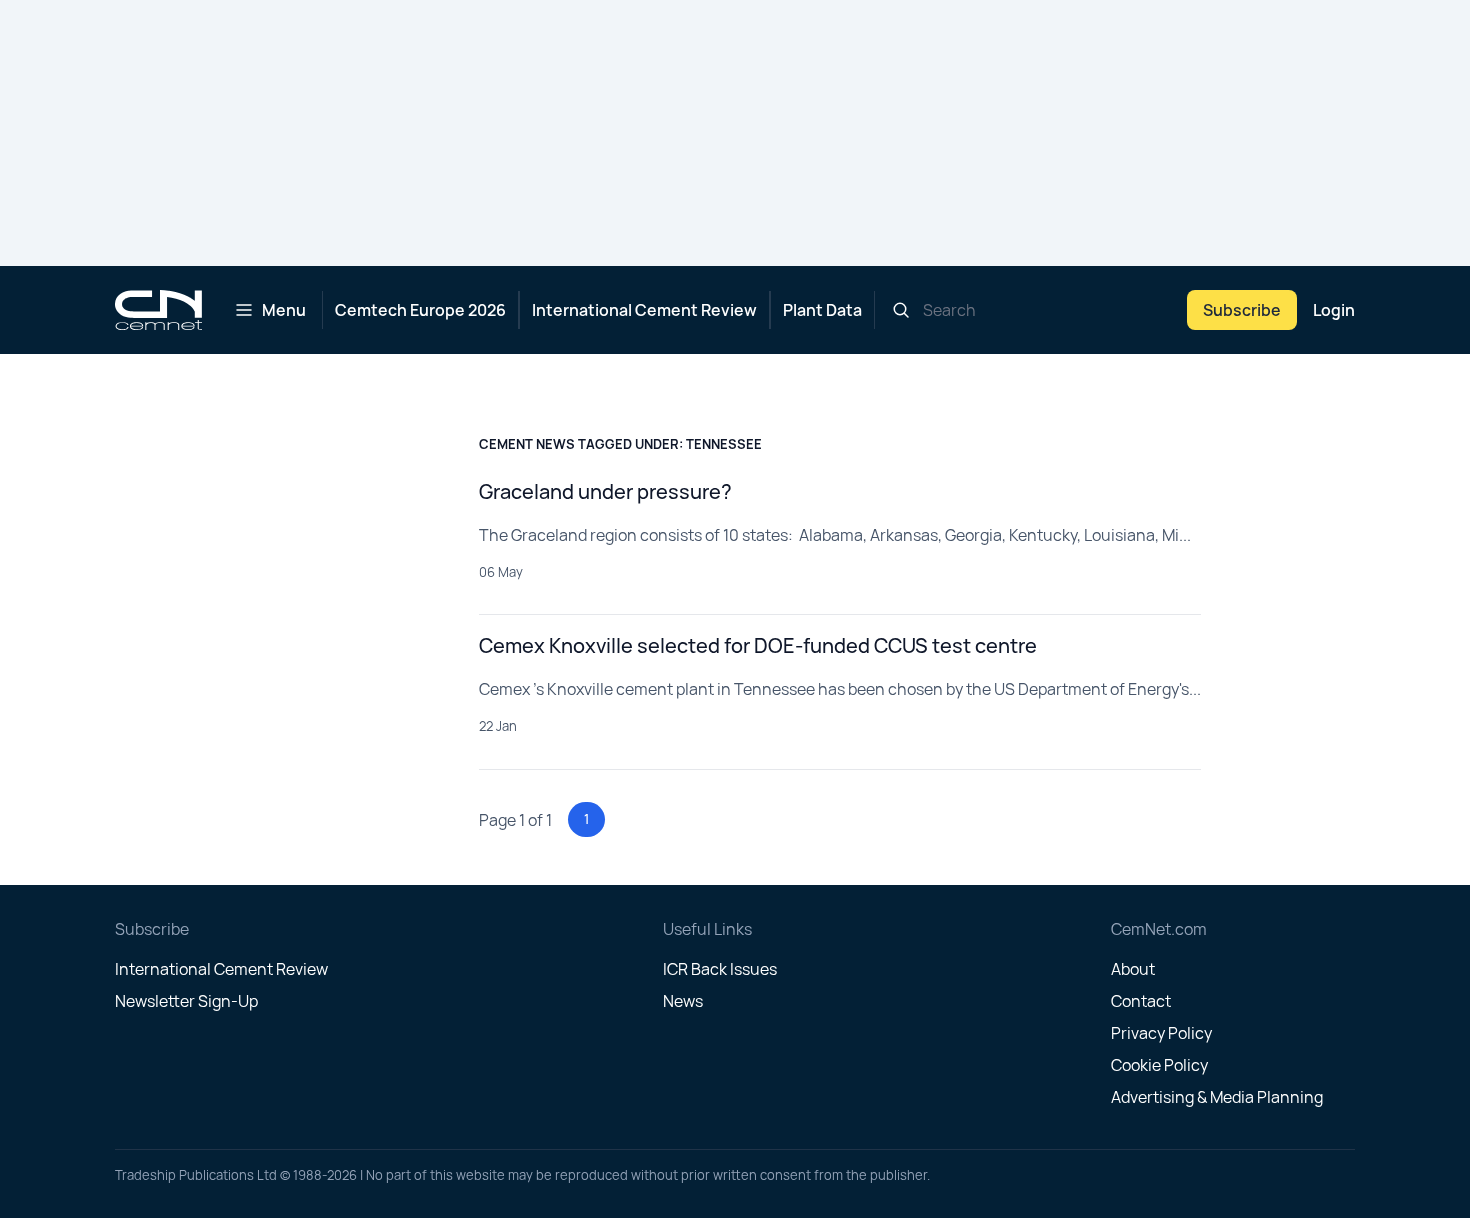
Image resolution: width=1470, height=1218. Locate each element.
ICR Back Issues (720, 969)
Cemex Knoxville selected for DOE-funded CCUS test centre (758, 645)
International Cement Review (644, 310)
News (683, 1001)
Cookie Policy (1159, 1065)
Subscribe (1242, 310)
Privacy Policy (1161, 1033)
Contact (1141, 1001)
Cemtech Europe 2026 (420, 310)
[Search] (901, 310)
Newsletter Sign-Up (186, 1001)
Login (1334, 310)
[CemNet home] (158, 310)
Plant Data (822, 310)
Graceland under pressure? (605, 491)
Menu (284, 310)
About (1133, 969)
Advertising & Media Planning (1217, 1097)
